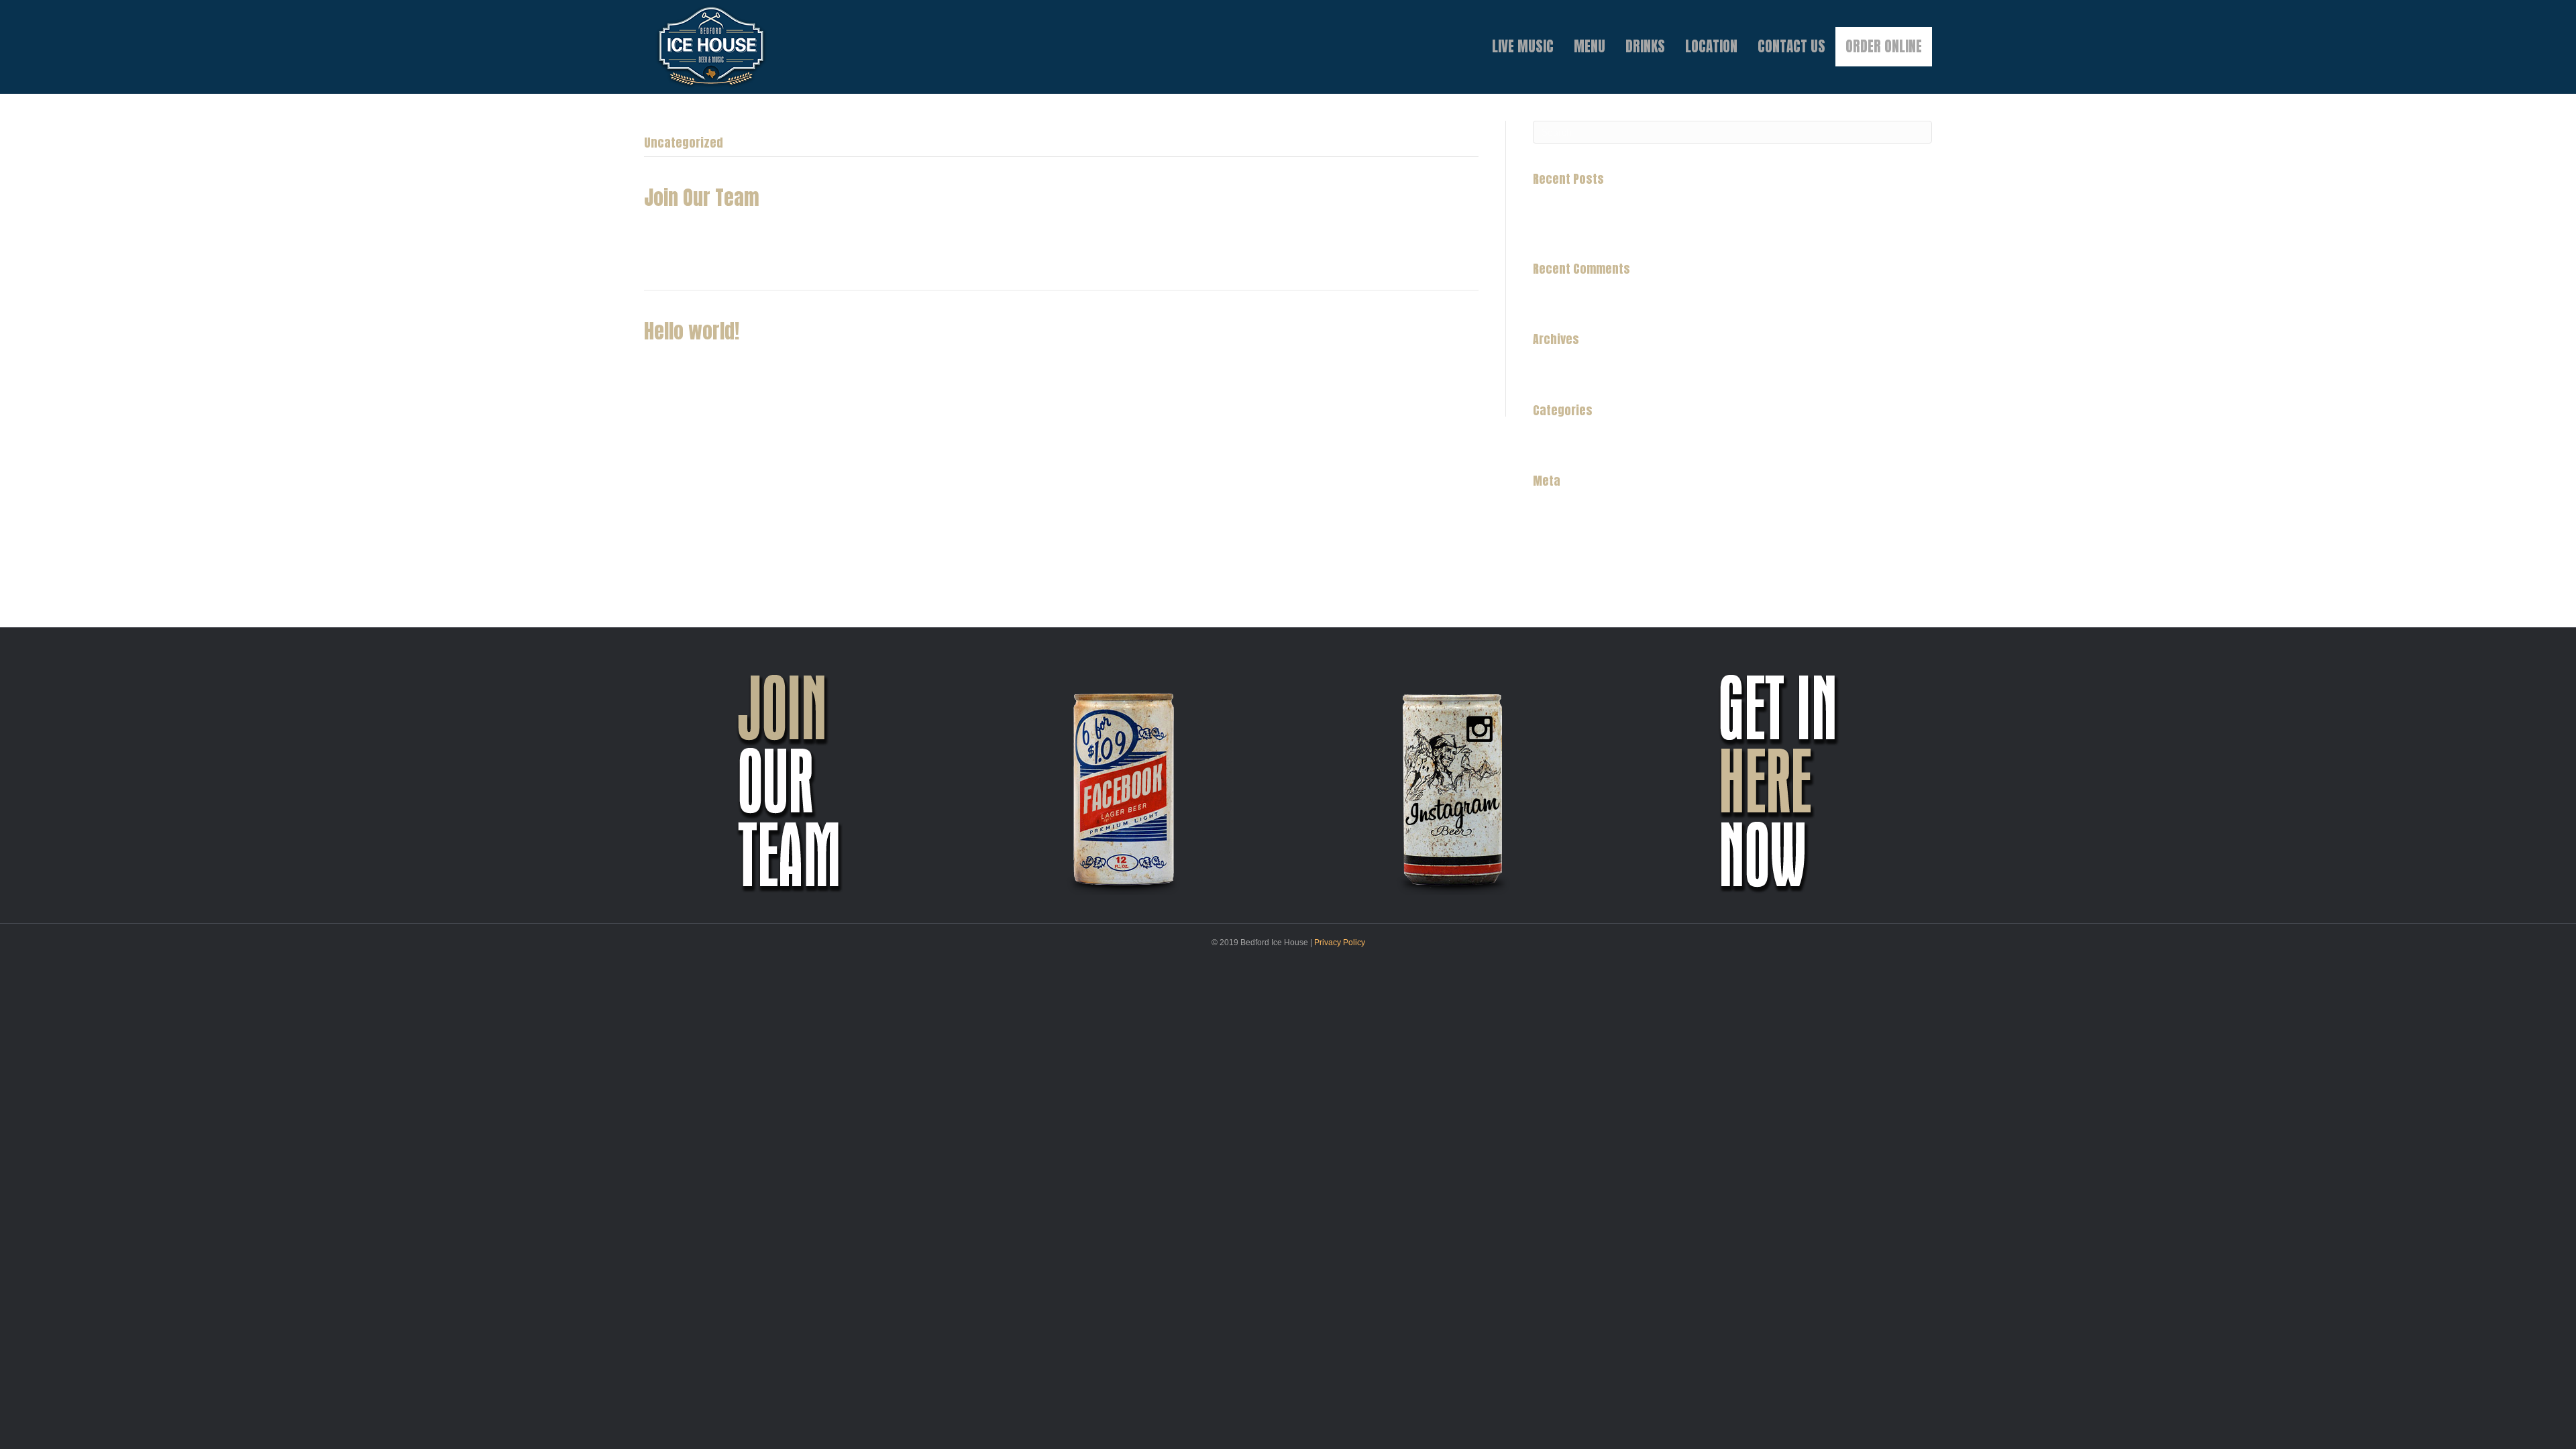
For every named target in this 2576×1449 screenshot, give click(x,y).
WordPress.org (1565, 566)
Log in (1546, 509)
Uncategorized (1564, 439)
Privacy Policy (1340, 943)
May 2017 (1554, 368)
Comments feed (1567, 547)
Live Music (1523, 46)
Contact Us (1791, 46)
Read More (668, 256)
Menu (1590, 46)
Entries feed (1558, 529)
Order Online (1884, 46)
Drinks (1645, 46)
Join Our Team (702, 198)
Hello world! (692, 331)
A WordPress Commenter (1587, 297)
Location (1711, 46)
